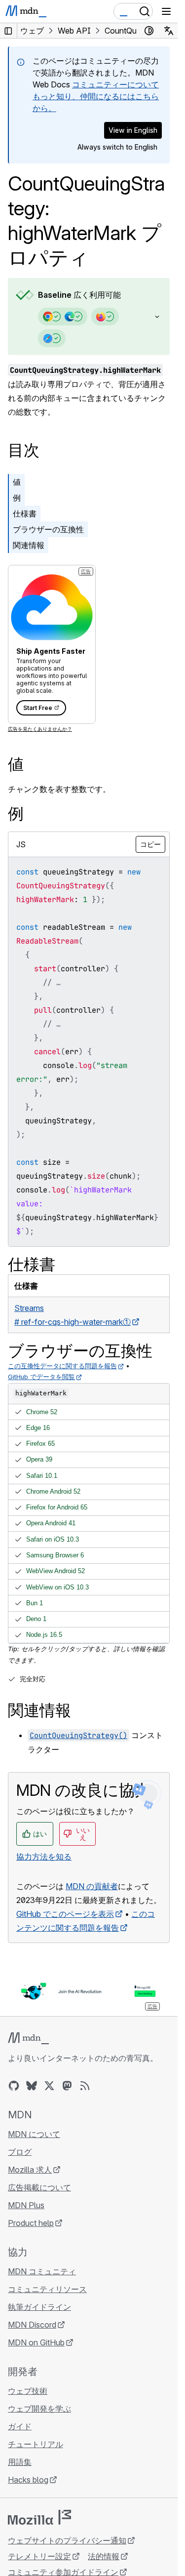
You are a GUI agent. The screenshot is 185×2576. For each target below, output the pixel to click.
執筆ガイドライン (39, 2307)
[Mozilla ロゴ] (39, 2517)
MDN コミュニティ (42, 2271)
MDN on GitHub (36, 2342)
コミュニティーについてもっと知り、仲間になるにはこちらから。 (96, 96)
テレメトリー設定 (39, 2556)
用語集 (20, 2462)
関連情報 (29, 545)
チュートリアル (36, 2444)
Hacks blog (28, 2480)
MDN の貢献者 (92, 1886)
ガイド (20, 2426)
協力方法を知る (44, 1857)
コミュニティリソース (47, 2289)
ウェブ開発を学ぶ (39, 2409)
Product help (31, 2223)
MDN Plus (26, 2205)
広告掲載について (39, 2187)
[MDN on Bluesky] (32, 2086)
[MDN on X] (49, 2086)
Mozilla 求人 (30, 2170)
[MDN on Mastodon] (67, 2086)
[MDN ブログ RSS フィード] (85, 2086)
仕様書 (25, 514)
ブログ (20, 2152)
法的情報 (104, 2556)
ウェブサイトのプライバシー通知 (67, 2540)
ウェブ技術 (28, 2391)
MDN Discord (32, 2325)
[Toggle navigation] (166, 11)
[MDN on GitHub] (14, 2086)
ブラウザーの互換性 (48, 529)
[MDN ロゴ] (28, 2038)
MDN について (34, 2134)
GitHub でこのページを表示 (65, 1914)
